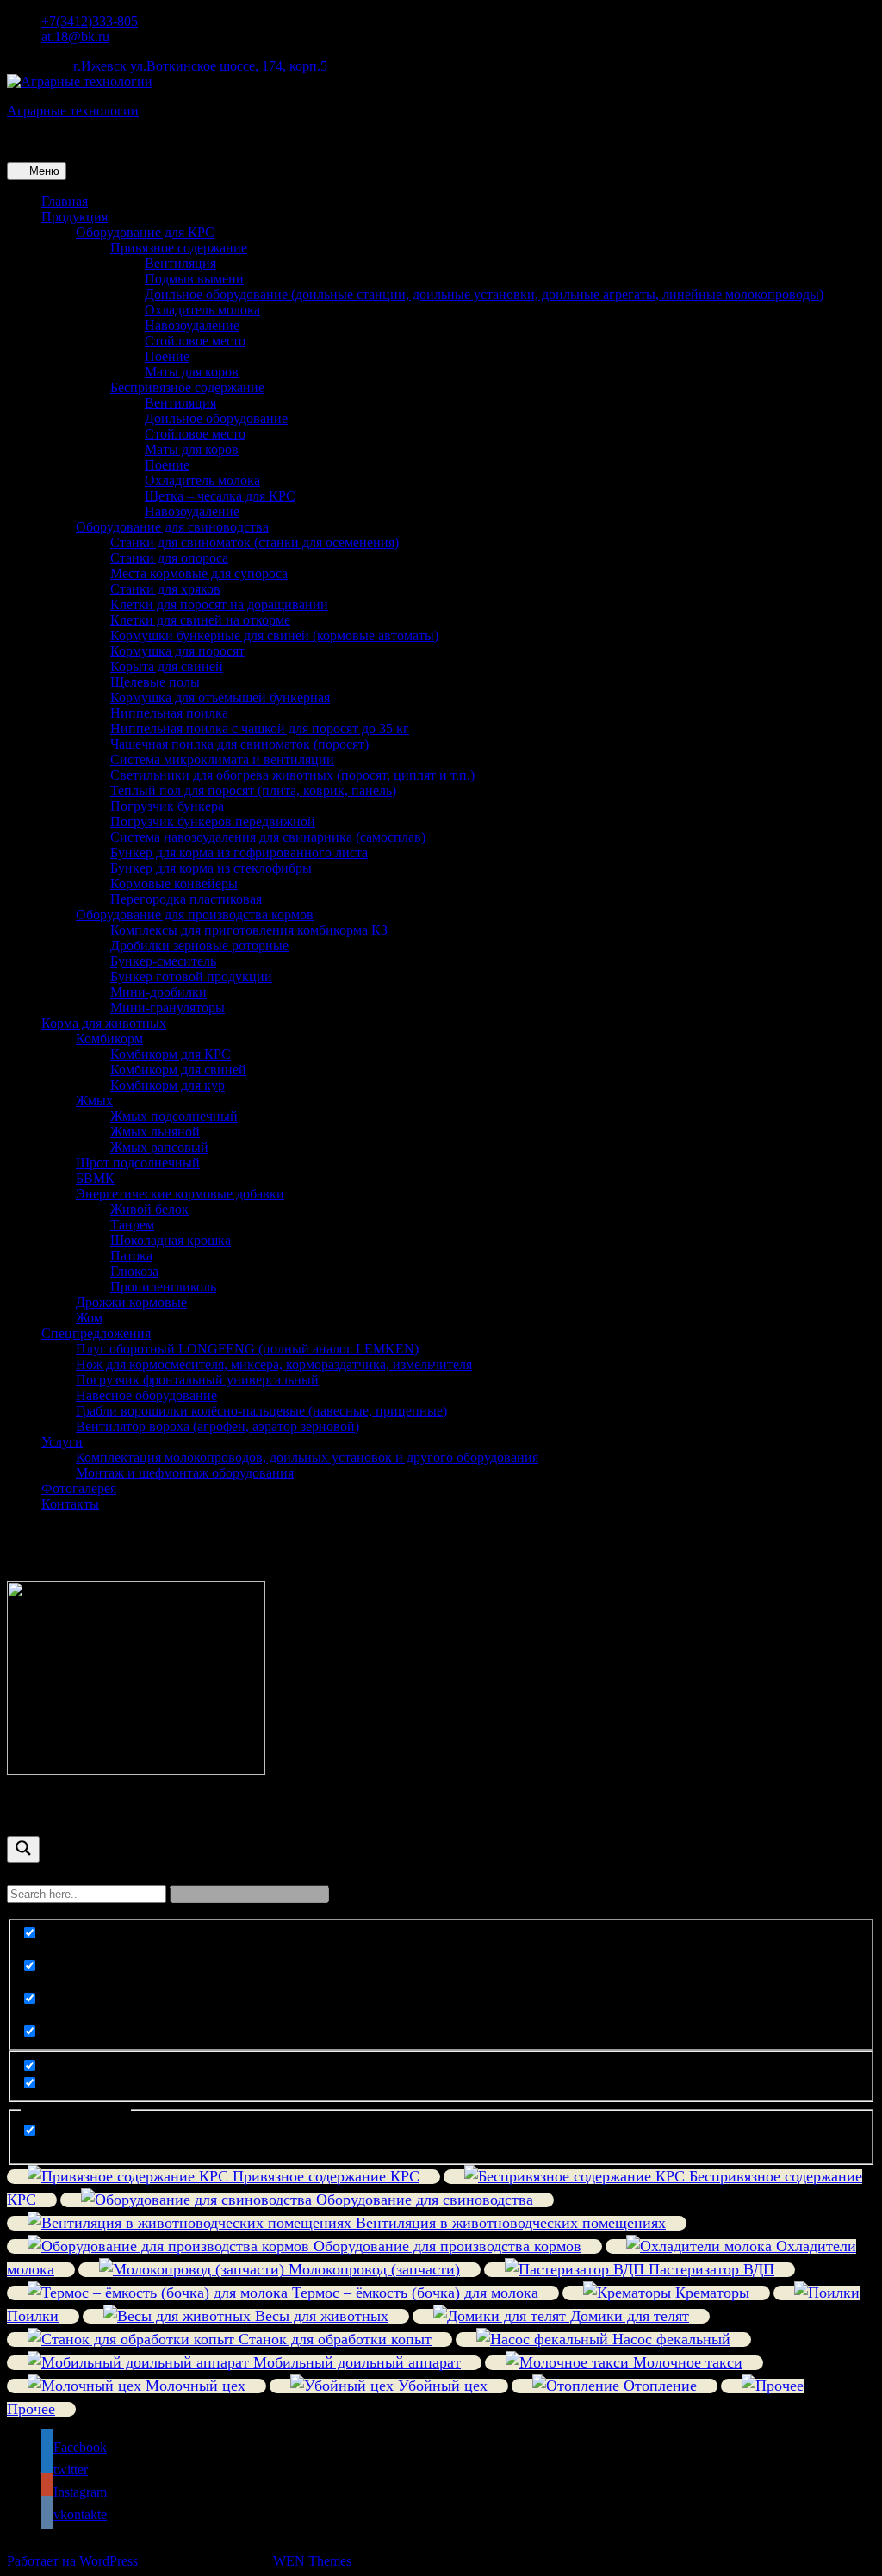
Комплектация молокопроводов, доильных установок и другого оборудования (307, 1457)
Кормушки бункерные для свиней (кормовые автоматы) (274, 635)
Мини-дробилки (158, 992)
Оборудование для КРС (145, 232)
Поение (167, 356)
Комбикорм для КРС (171, 1054)
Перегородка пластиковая (186, 899)
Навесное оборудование (146, 1395)
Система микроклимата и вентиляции (222, 759)
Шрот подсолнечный (138, 1163)
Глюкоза (134, 1271)
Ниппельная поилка (169, 713)
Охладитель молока (202, 310)
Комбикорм (109, 1039)
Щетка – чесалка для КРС (220, 496)
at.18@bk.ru (75, 37)
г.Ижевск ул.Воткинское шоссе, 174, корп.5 (200, 66)
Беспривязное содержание (187, 387)
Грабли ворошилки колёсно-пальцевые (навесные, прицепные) (261, 1411)
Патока (131, 1256)
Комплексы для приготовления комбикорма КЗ (249, 930)
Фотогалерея (79, 1488)
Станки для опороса (169, 558)
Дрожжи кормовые (131, 1302)
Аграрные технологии (73, 111)
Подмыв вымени (194, 279)
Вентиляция (180, 263)
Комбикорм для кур (168, 1085)
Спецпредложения (96, 1333)
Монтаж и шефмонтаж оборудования (185, 1473)
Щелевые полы (155, 682)
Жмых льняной (155, 1132)
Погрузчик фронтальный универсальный (197, 1380)
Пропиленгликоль (163, 1287)
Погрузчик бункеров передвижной (213, 821)
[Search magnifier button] (23, 1849)
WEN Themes (312, 2561)
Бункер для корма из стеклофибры (211, 868)
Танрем (132, 1225)
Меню (43, 171)
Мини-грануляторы (168, 1008)
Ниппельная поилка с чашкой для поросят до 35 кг (260, 728)
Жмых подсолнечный (174, 1116)
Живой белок (149, 1209)
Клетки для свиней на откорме (200, 620)
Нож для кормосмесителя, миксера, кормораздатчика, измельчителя (274, 1364)
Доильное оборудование (216, 418)
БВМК (95, 1178)
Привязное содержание (179, 248)
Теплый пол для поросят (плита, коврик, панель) (253, 790)
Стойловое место (195, 341)
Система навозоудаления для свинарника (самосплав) (268, 837)
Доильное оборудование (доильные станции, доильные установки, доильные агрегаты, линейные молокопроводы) (484, 294)
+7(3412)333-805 (90, 21)
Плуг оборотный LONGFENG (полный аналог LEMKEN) (247, 1349)
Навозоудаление (192, 325)
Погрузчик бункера (167, 806)
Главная (65, 201)
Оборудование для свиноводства (172, 527)
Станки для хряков (165, 589)
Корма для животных (104, 1023)
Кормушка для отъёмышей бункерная (220, 697)
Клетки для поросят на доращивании (219, 604)
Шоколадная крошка (171, 1240)
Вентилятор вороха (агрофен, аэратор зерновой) (217, 1426)
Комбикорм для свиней (178, 1070)
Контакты (70, 1504)
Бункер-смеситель (163, 961)
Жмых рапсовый (159, 1147)
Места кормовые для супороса (199, 573)
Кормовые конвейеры (174, 884)
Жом (89, 1318)
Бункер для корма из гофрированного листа (239, 852)
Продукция (75, 217)
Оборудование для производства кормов (195, 915)
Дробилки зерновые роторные (199, 946)
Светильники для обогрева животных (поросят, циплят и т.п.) (292, 775)
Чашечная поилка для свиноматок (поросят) (239, 744)
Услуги (62, 1442)
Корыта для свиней (167, 666)
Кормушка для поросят (177, 651)
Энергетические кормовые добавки (180, 1194)
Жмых (94, 1101)
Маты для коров (192, 372)
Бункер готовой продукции (191, 977)
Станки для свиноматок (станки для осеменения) (255, 542)
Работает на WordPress (72, 2561)
